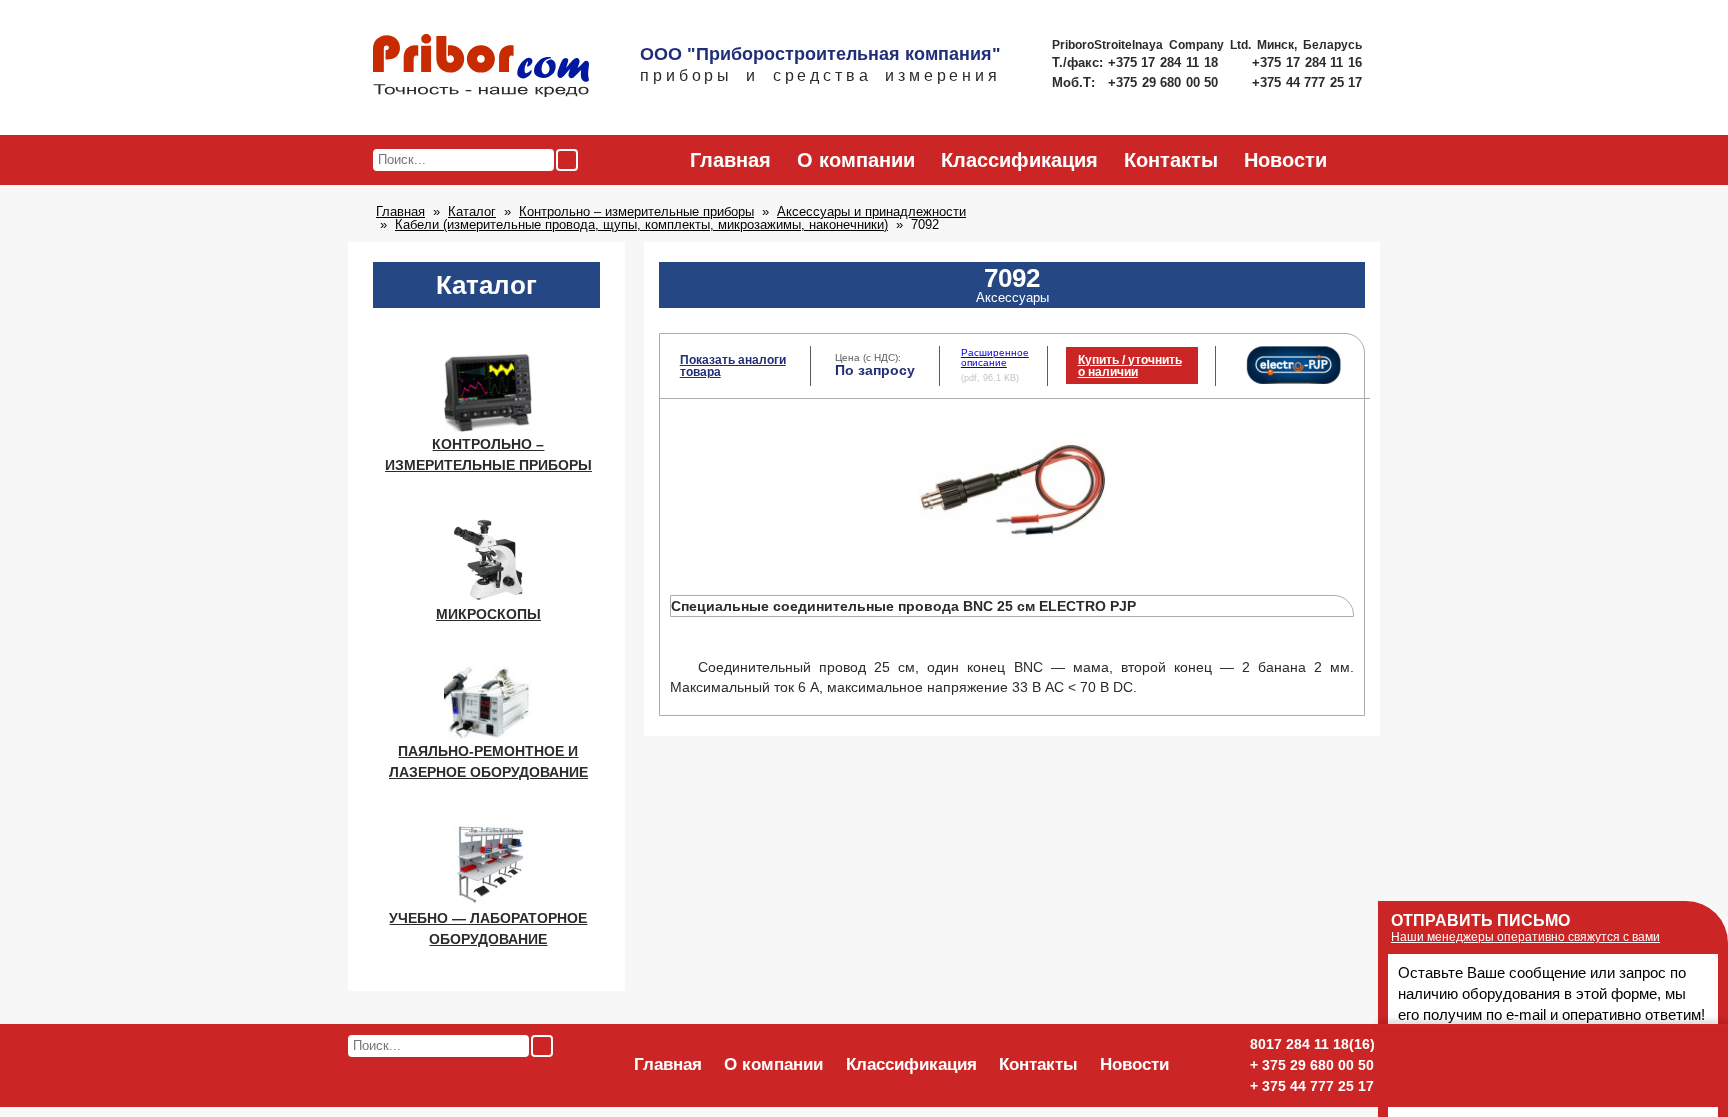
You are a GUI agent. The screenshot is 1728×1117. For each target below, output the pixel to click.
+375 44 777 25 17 (1307, 82)
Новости (1285, 160)
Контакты (1171, 160)
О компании (856, 160)
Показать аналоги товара (733, 366)
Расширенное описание (995, 357)
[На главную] (481, 67)
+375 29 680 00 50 (1165, 82)
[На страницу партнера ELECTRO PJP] (1293, 380)
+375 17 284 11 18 (1165, 62)
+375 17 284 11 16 (1307, 62)
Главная (730, 160)
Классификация (1019, 160)
